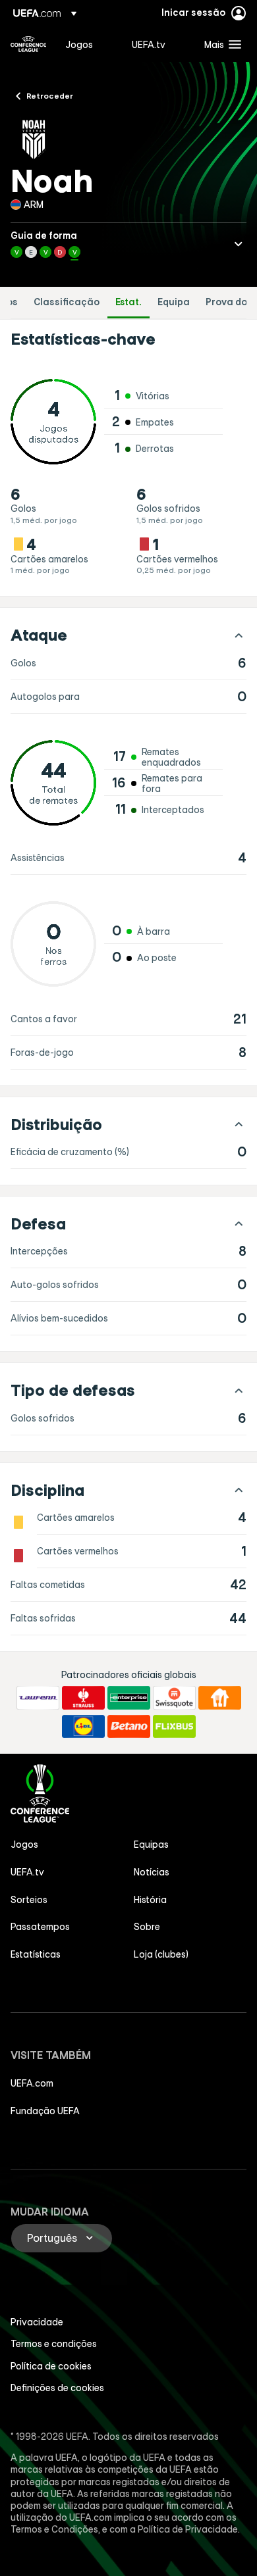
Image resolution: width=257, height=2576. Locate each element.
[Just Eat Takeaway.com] (220, 1698)
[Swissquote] (174, 1698)
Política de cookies (51, 2366)
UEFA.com (32, 2083)
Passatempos (40, 1927)
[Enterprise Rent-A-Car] (129, 1698)
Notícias (152, 1872)
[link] (79, 44)
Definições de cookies (57, 2388)
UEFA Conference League (28, 44)
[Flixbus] (174, 1727)
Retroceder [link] (50, 95)
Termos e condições (54, 2344)
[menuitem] (87, 44)
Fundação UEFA (45, 2111)
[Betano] (129, 1727)
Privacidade (37, 2322)
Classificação (67, 302)
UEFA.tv (27, 1872)
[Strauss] (83, 1698)
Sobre (147, 1927)
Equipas (151, 1845)
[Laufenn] (38, 1698)
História (150, 1900)
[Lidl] (83, 1727)
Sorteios (29, 1900)
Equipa (174, 302)
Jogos (24, 1845)
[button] (220, 44)
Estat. (128, 302)
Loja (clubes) (161, 1954)
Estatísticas (36, 1954)
